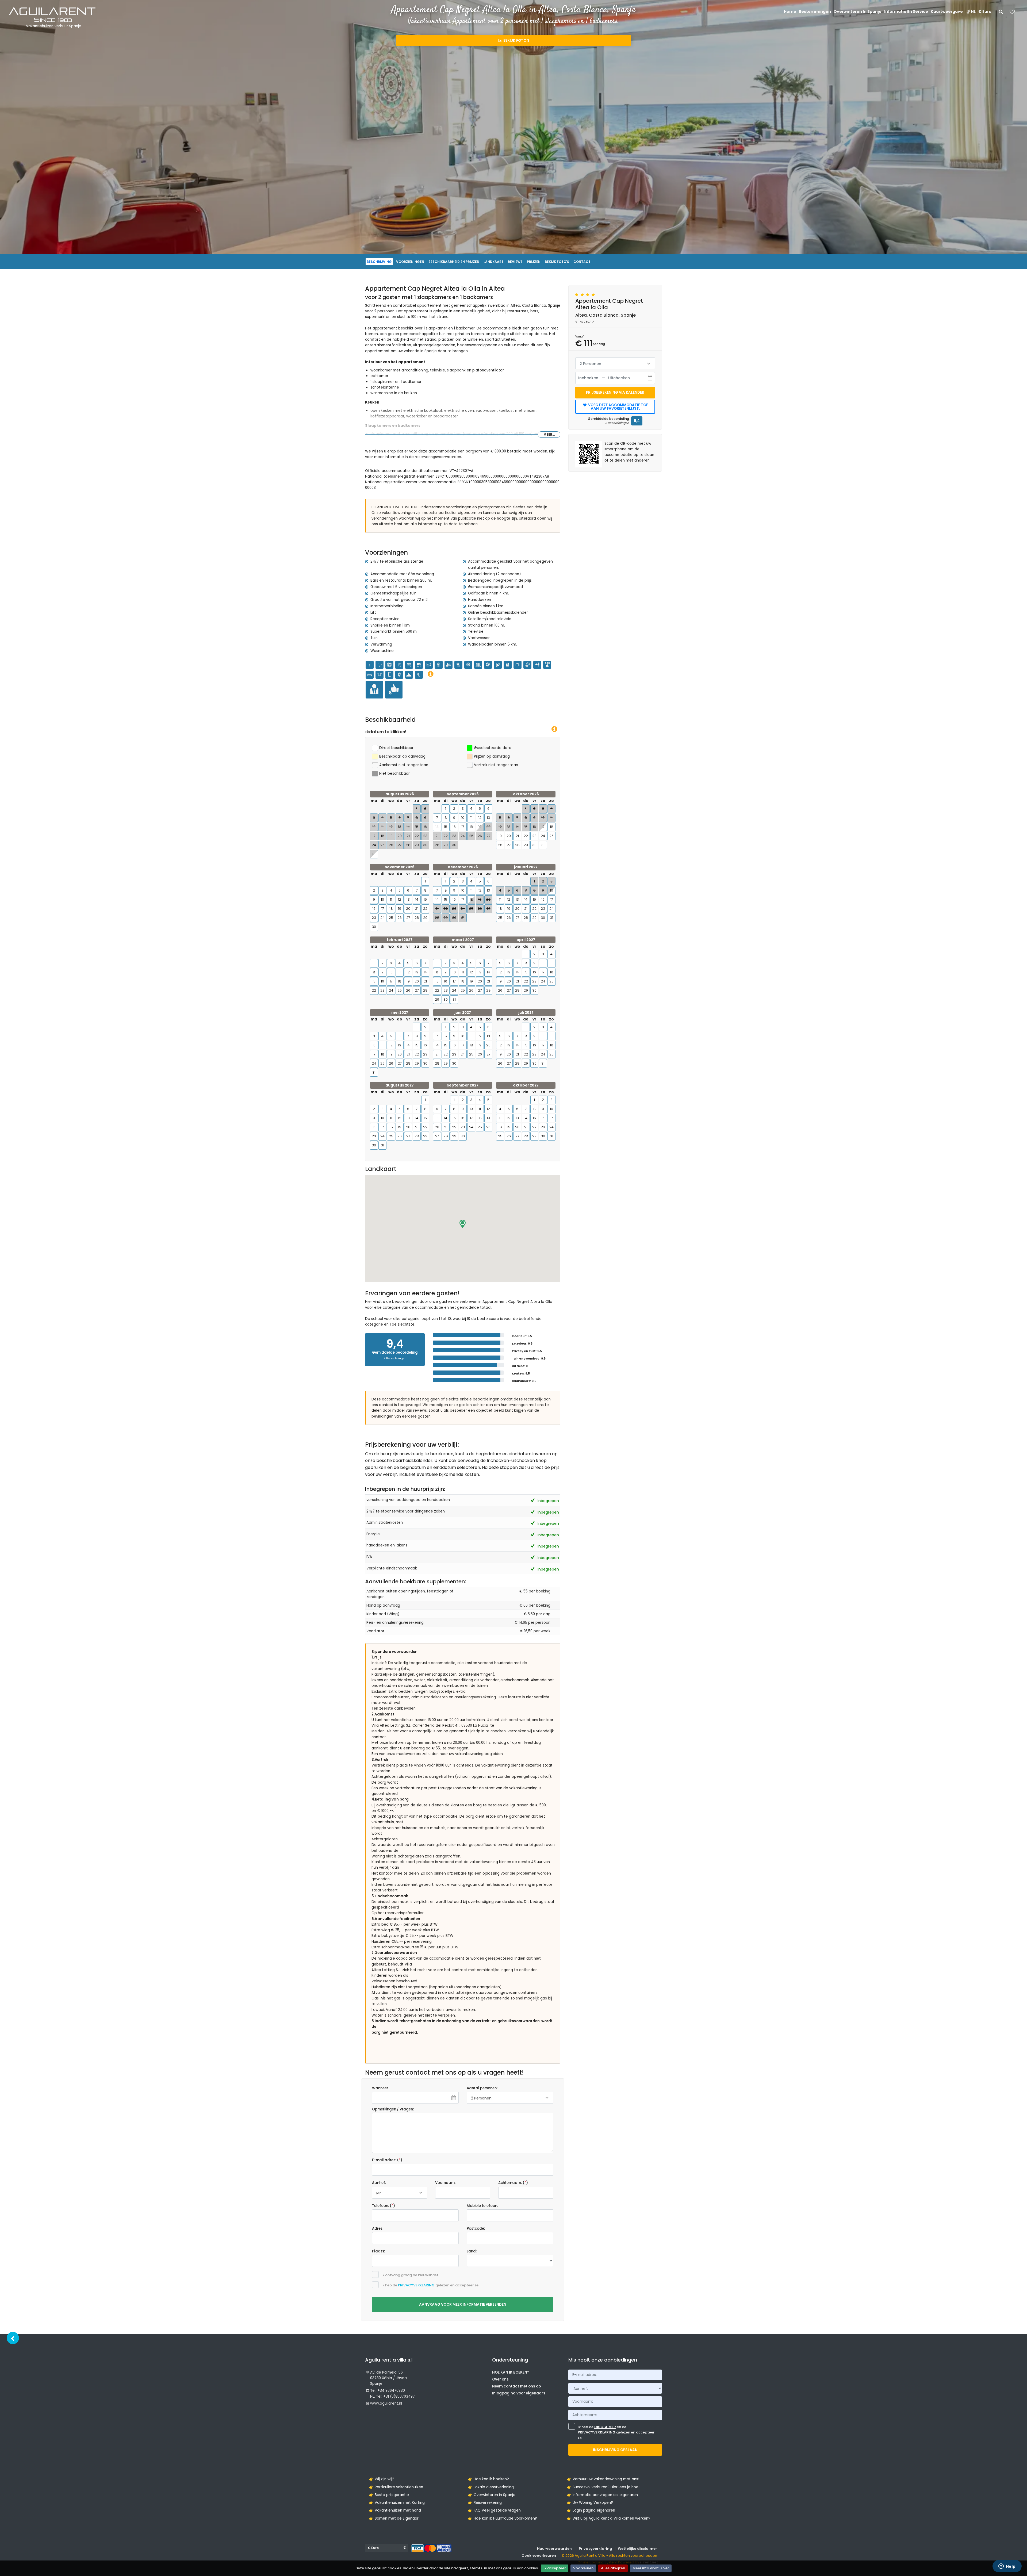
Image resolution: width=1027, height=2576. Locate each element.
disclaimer (605, 2427)
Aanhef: (379, 2183)
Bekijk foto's (516, 41)
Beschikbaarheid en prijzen (454, 262)
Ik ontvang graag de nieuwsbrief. (410, 2275)
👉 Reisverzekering (485, 2503)
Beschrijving (379, 262)
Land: (472, 2251)
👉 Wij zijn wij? (382, 2479)
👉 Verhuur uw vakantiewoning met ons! (603, 2479)
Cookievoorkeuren (539, 2556)
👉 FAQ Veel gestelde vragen (494, 2510)
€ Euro (985, 11)
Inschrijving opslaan (615, 2450)
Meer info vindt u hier (651, 2568)
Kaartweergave (947, 11)
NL (973, 11)
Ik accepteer (555, 2568)
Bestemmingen (815, 11)
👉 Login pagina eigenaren (591, 2510)
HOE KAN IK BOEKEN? (511, 2372)
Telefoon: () (384, 2206)
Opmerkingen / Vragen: (393, 2109)
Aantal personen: (482, 2088)
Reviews (515, 262)
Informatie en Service (906, 11)
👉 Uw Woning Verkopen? (590, 2503)
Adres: (378, 2228)
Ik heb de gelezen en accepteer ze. (430, 2285)
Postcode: (476, 2228)
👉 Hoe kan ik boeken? (488, 2479)
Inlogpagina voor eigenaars (519, 2393)
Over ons (500, 2379)
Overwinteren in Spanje (858, 11)
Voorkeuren (583, 2568)
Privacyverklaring (595, 2549)
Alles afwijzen (613, 2568)
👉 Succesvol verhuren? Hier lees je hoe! (603, 2487)
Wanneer (380, 2088)
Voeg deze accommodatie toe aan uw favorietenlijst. (618, 407)
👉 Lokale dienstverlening (491, 2487)
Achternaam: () (513, 2183)
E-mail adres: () (387, 2160)
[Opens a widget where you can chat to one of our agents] (1007, 2567)
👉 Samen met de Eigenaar (394, 2518)
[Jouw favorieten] (1012, 14)
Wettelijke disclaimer (637, 2549)
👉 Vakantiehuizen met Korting (397, 2503)
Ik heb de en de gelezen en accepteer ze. (616, 2433)
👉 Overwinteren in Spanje (492, 2495)
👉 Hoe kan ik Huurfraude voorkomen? (503, 2518)
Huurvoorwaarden (554, 2549)
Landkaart (494, 262)
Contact (582, 262)
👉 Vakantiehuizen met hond (395, 2510)
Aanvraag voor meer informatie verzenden (463, 2304)
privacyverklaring (416, 2285)
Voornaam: (445, 2183)
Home (790, 11)
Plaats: (378, 2251)
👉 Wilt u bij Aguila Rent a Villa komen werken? (609, 2518)
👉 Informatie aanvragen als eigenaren (602, 2495)
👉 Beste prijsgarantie (389, 2495)
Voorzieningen (410, 262)
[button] (463, 1224)
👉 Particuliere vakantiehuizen (396, 2487)
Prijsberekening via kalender (615, 392)
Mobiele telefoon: (482, 2206)
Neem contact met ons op (516, 2386)
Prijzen (534, 262)
